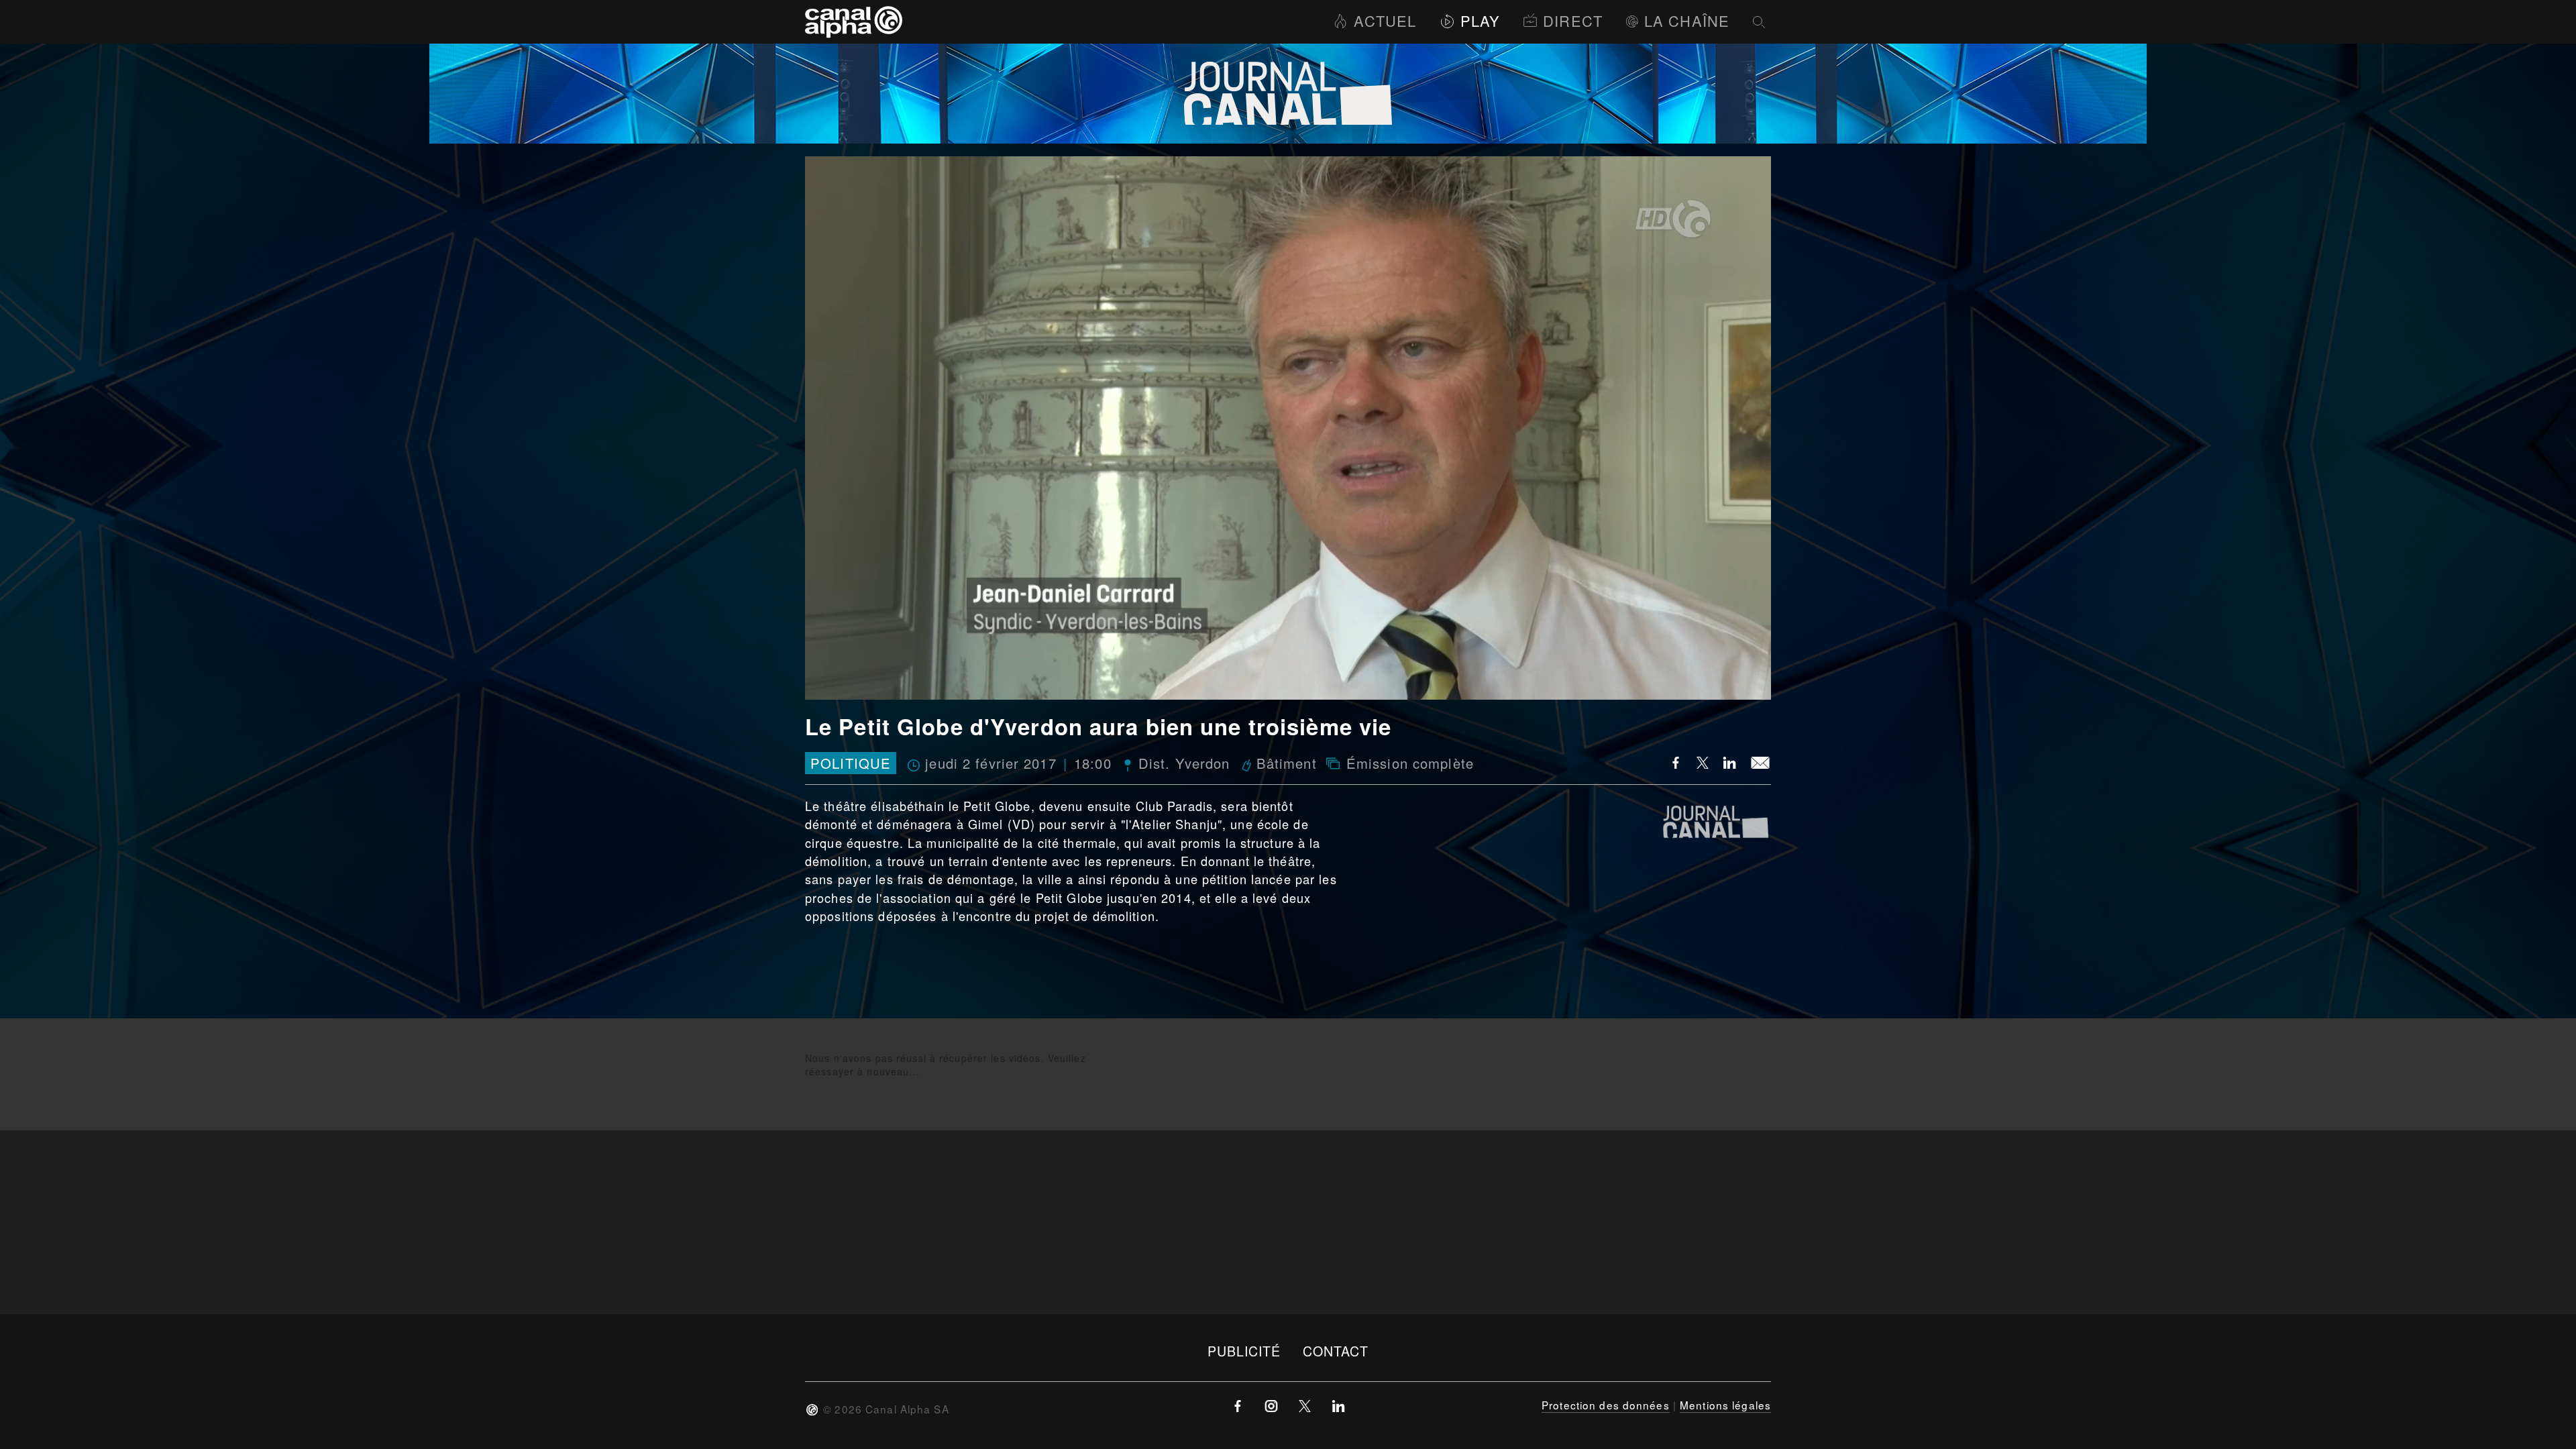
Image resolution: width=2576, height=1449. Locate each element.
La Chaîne (1687, 20)
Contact (1336, 1351)
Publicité (1244, 1351)
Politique (851, 763)
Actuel (1385, 20)
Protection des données (1606, 1405)
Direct (1573, 20)
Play (1480, 20)
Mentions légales (1725, 1405)
